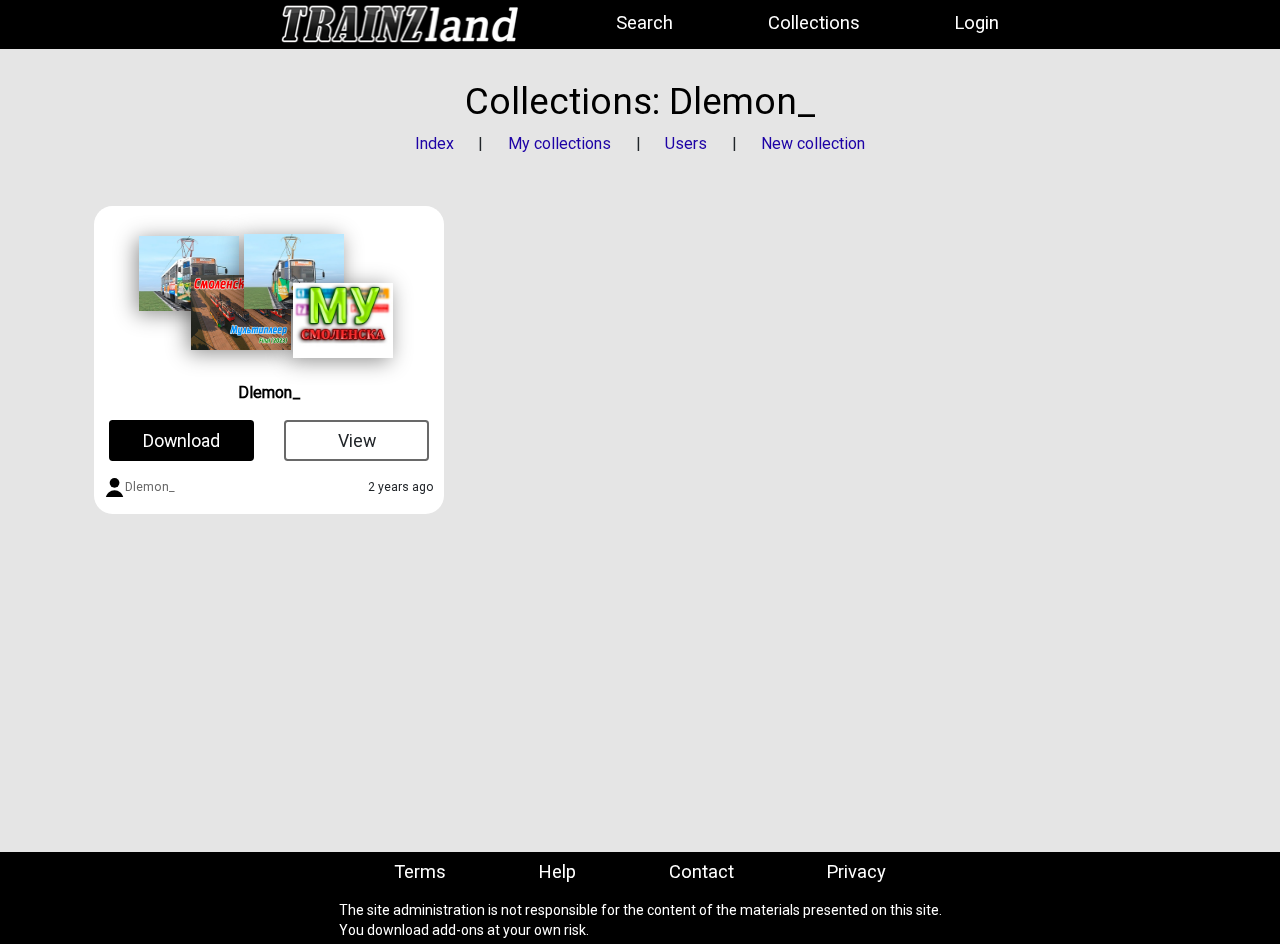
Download (181, 440)
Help (557, 872)
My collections (559, 143)
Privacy (856, 872)
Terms (420, 872)
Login (976, 23)
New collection (813, 143)
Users (686, 143)
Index (434, 143)
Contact (701, 872)
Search (644, 23)
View (357, 440)
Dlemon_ (269, 392)
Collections (814, 23)
